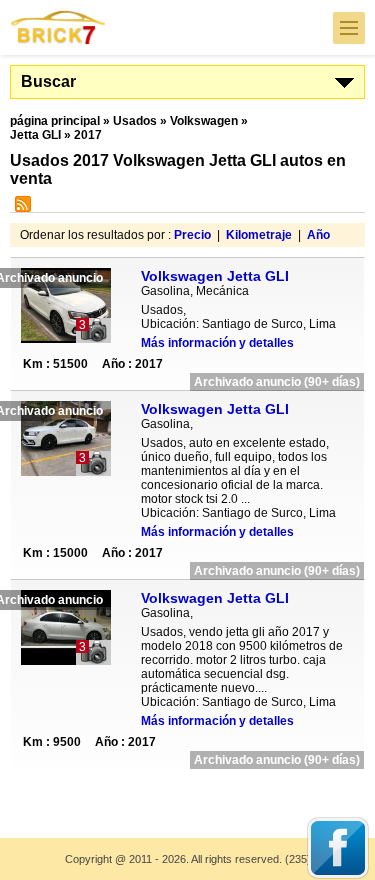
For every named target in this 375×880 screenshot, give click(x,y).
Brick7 (59, 27)
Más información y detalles (217, 343)
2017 (88, 135)
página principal (55, 121)
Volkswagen (204, 121)
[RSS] (20, 208)
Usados (135, 121)
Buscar (48, 81)
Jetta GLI (35, 135)
